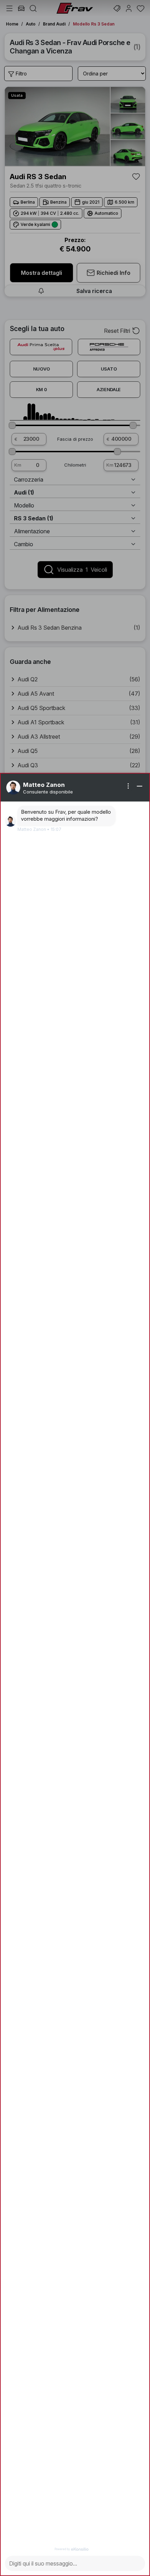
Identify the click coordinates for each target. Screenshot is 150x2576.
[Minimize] (140, 786)
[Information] (128, 786)
